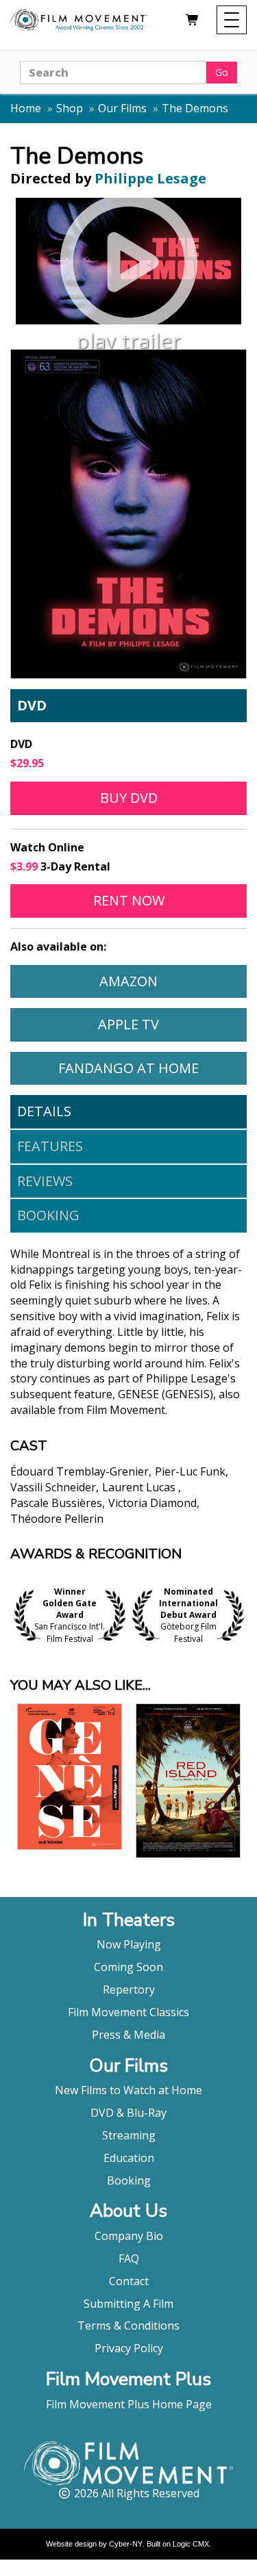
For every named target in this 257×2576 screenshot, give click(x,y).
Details (44, 1111)
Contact (129, 2281)
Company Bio (129, 2236)
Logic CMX (191, 2544)
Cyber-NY (126, 2544)
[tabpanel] (128, 1397)
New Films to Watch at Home (128, 2090)
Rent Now (170, 900)
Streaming (129, 2135)
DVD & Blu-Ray (128, 2113)
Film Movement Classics (128, 2012)
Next (243, 1615)
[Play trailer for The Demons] (128, 261)
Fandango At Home (152, 1068)
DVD (32, 705)
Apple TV (172, 1024)
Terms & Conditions (128, 2326)
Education (129, 2158)
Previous (14, 1615)
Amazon (173, 981)
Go (222, 72)
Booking (48, 1215)
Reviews (45, 1181)
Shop (70, 108)
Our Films (122, 108)
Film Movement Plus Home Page (129, 2404)
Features (50, 1146)
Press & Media (128, 2035)
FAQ (129, 2258)
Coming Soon (128, 1967)
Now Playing (129, 1944)
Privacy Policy (129, 2348)
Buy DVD (129, 798)
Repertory (129, 1989)
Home (26, 108)
